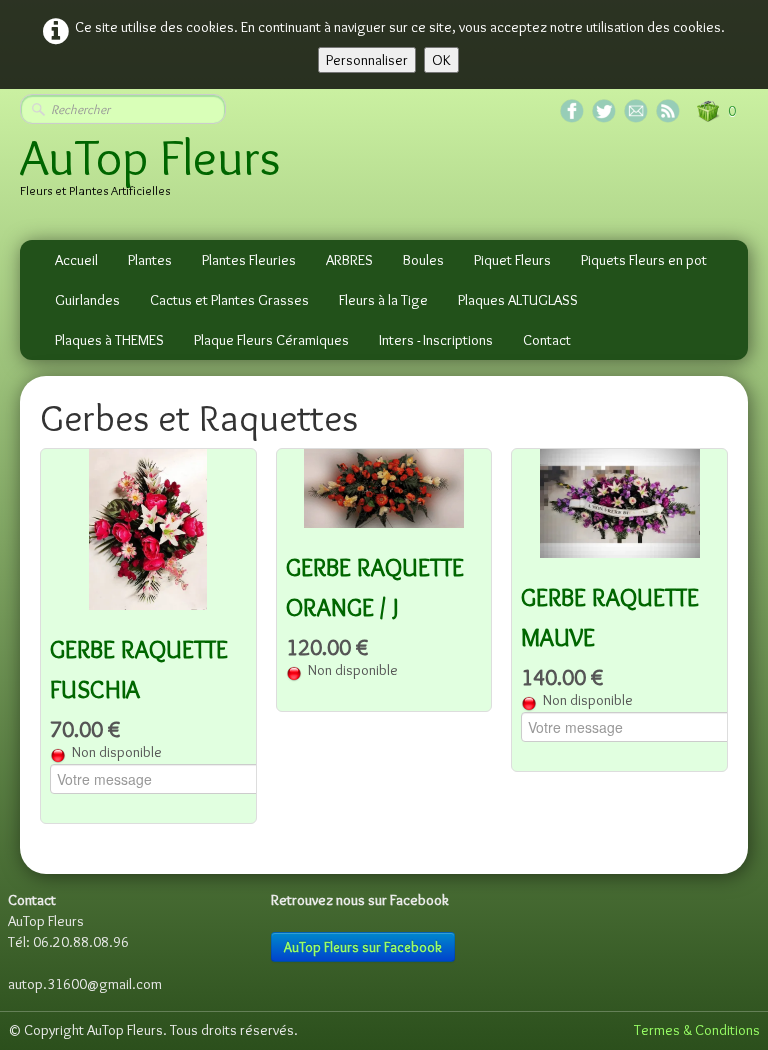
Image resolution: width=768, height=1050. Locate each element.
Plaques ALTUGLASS (518, 300)
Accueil (76, 260)
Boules (423, 260)
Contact (547, 340)
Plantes (150, 260)
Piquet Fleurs (512, 260)
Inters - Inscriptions (436, 340)
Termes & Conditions (697, 1030)
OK (441, 60)
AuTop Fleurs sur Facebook (363, 947)
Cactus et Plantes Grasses (229, 300)
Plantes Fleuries (249, 260)
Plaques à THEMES (109, 340)
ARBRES (349, 260)
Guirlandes (87, 300)
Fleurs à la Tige (383, 300)
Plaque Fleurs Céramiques (271, 340)
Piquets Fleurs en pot (644, 260)
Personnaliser (367, 60)
